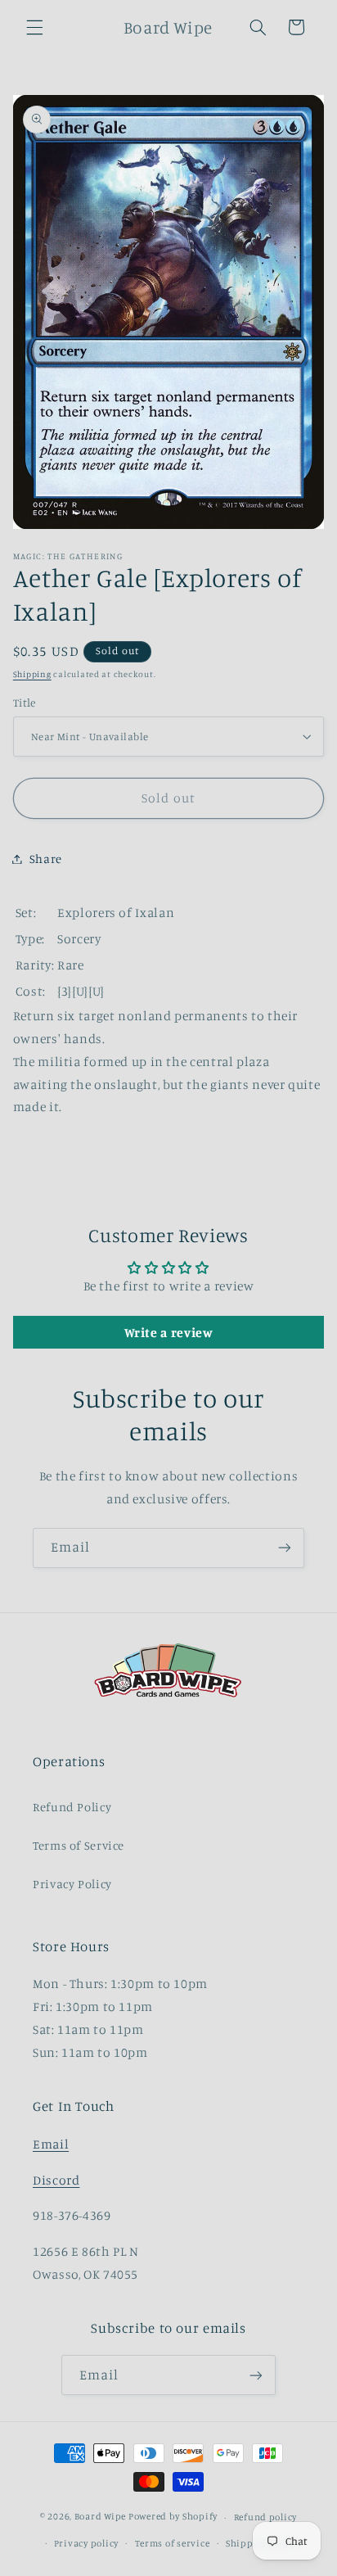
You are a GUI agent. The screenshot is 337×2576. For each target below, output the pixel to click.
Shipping (32, 674)
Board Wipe (100, 2517)
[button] (34, 27)
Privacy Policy (72, 1884)
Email (51, 2144)
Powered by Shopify (173, 2517)
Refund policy (266, 2517)
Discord (56, 2180)
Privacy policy (86, 2543)
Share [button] (46, 859)
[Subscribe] (285, 1548)
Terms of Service (79, 1845)
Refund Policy (72, 1807)
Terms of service (173, 2543)
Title (25, 703)
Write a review (169, 1332)
